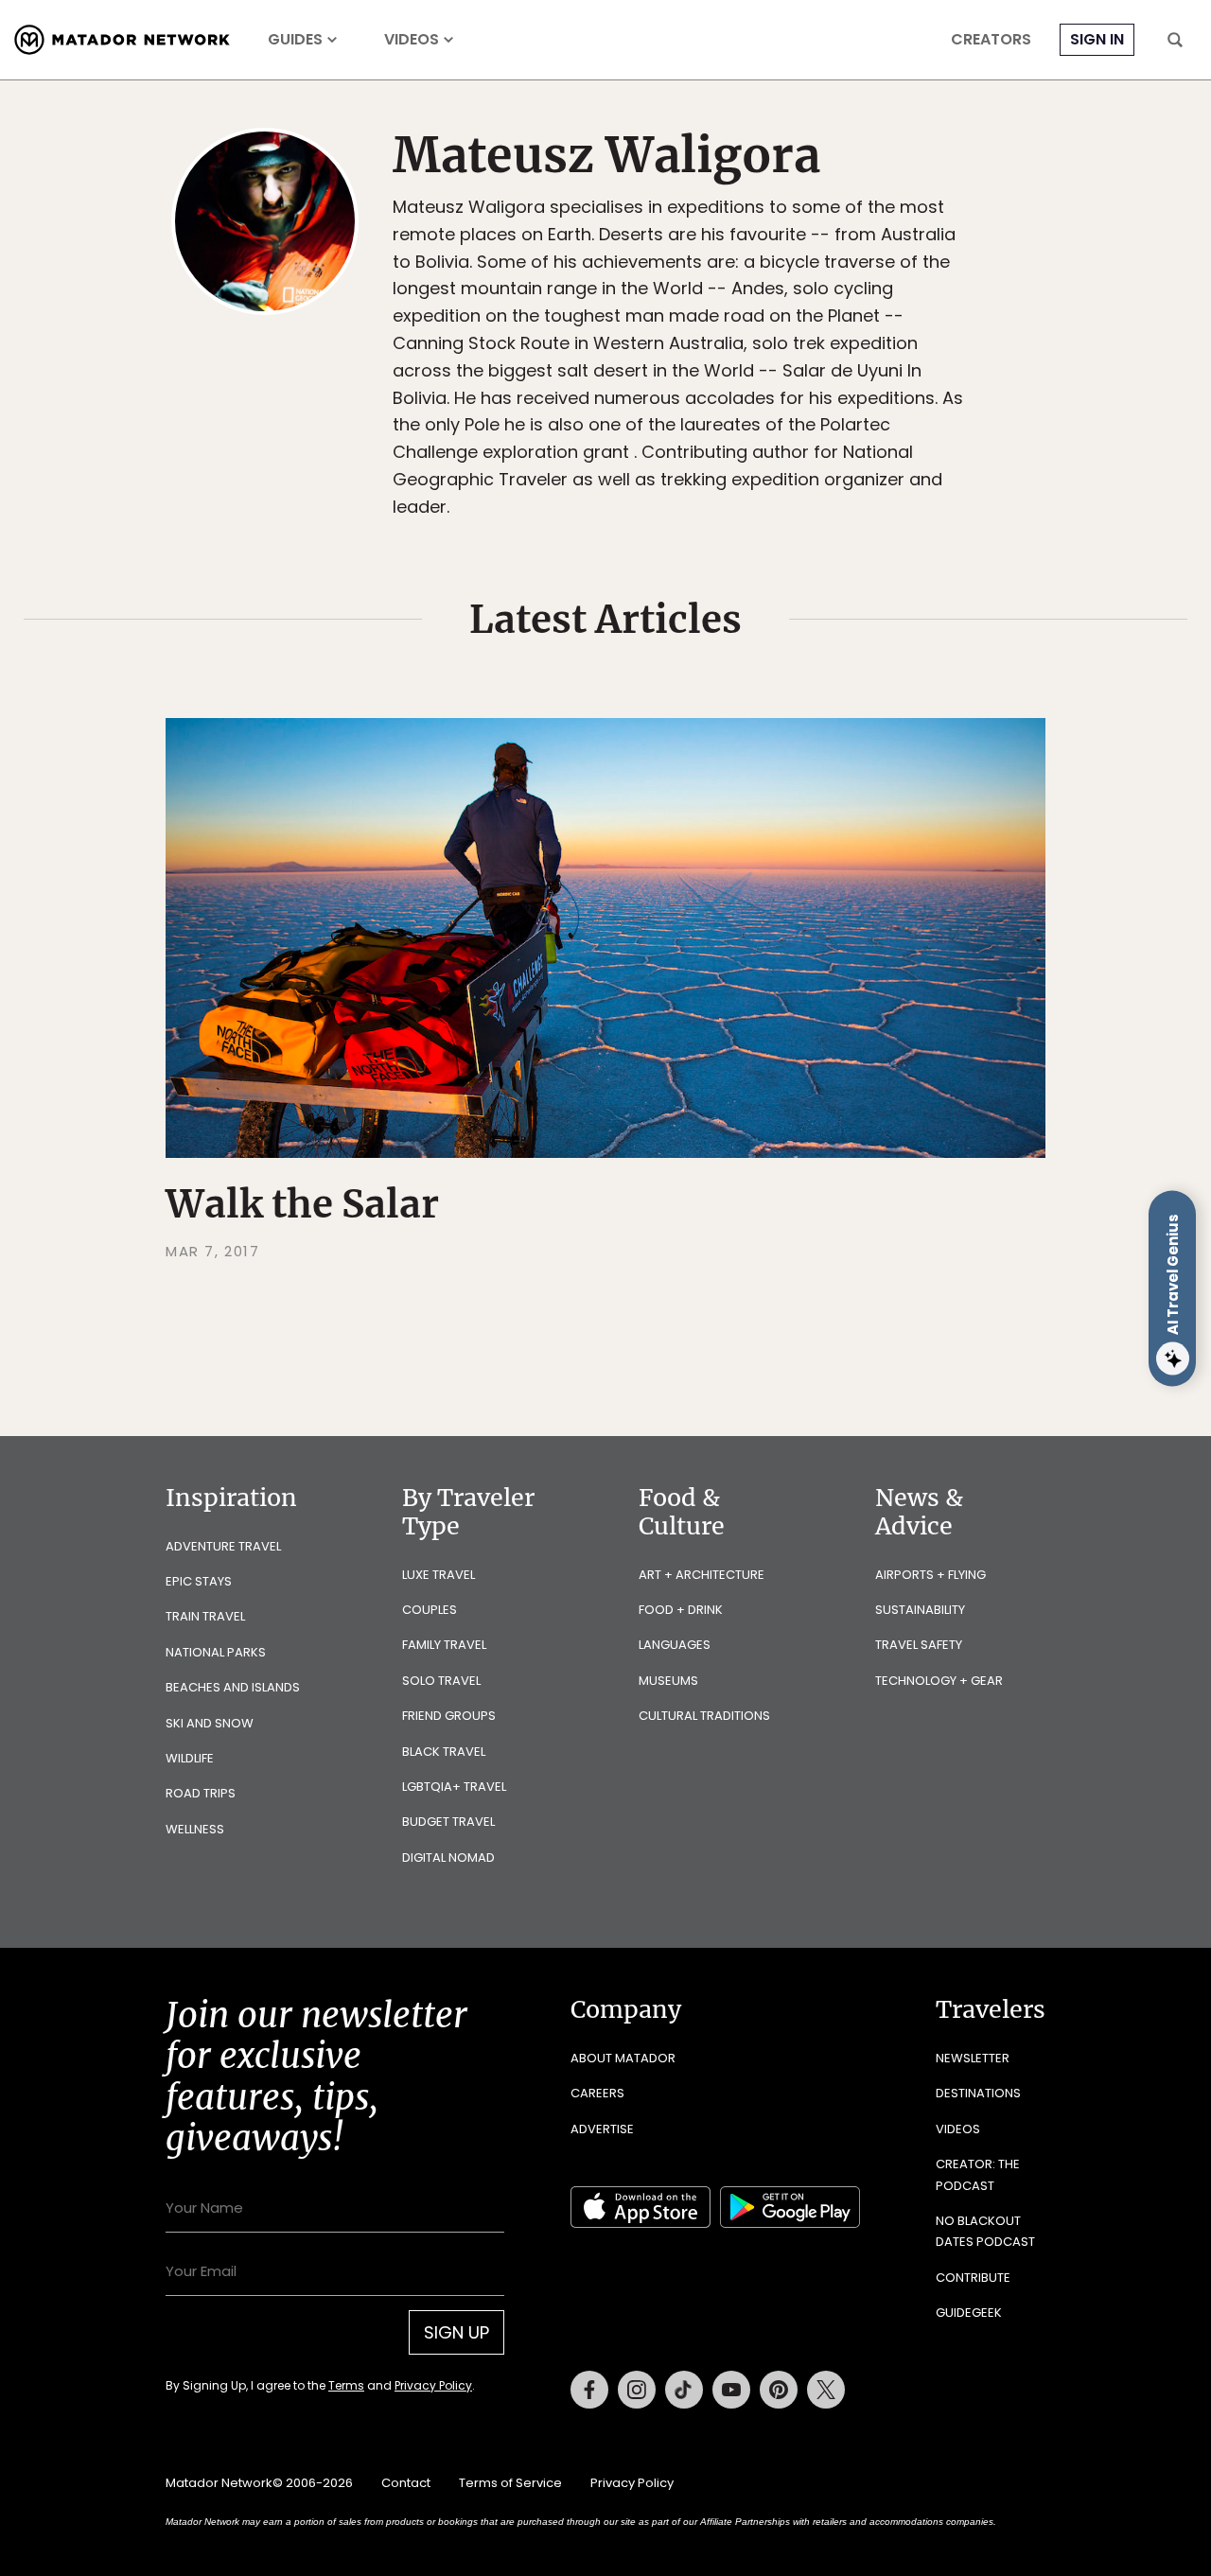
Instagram (637, 2390)
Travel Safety (919, 1645)
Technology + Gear (939, 1681)
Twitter (826, 2390)
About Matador (623, 2058)
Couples (430, 1610)
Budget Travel (448, 1822)
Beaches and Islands (233, 1687)
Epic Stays (199, 1581)
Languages (675, 1645)
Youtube (731, 2390)
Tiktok (684, 2390)
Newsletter (973, 2058)
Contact (406, 2483)
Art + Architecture (702, 1575)
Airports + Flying (930, 1575)
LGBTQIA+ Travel (454, 1787)
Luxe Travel (439, 1575)
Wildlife (190, 1758)
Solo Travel (441, 1681)
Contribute (973, 2278)
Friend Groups (449, 1716)
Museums (668, 1681)
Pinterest (779, 2390)
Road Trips (201, 1793)
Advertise (602, 2129)
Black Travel (444, 1752)
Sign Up (456, 2332)
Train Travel (205, 1616)
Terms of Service (510, 2483)
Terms (346, 2385)
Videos (412, 40)
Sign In (1097, 39)
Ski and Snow (210, 1723)
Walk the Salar (302, 1204)
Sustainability (920, 1610)
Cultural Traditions (704, 1716)
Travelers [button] (991, 2009)
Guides (295, 40)
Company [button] (626, 2009)
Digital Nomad (448, 1858)
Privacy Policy (433, 2385)
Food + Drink (681, 1610)
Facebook (589, 2390)
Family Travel (444, 1645)
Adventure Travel (223, 1546)
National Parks (216, 1652)
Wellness (195, 1829)
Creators (991, 40)
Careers (597, 2093)
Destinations (978, 2093)
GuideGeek (969, 2313)
